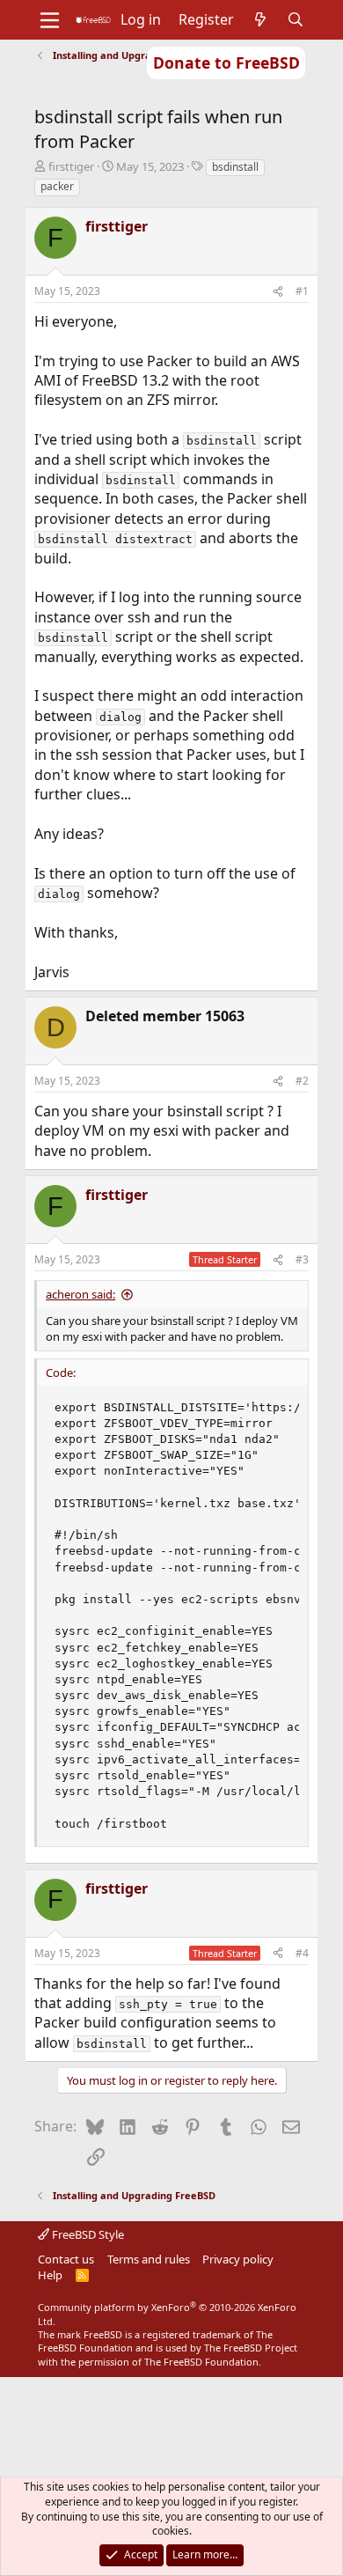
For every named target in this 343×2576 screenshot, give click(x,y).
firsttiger (71, 166)
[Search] (296, 19)
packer (57, 186)
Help (50, 2275)
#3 (302, 1259)
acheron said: (80, 1294)
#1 (302, 291)
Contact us (66, 2259)
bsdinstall (235, 167)
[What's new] (261, 19)
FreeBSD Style (87, 2234)
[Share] (278, 292)
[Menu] (50, 20)
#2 (302, 1081)
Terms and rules (149, 2259)
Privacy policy (238, 2259)
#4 (302, 1953)
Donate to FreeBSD (226, 63)
